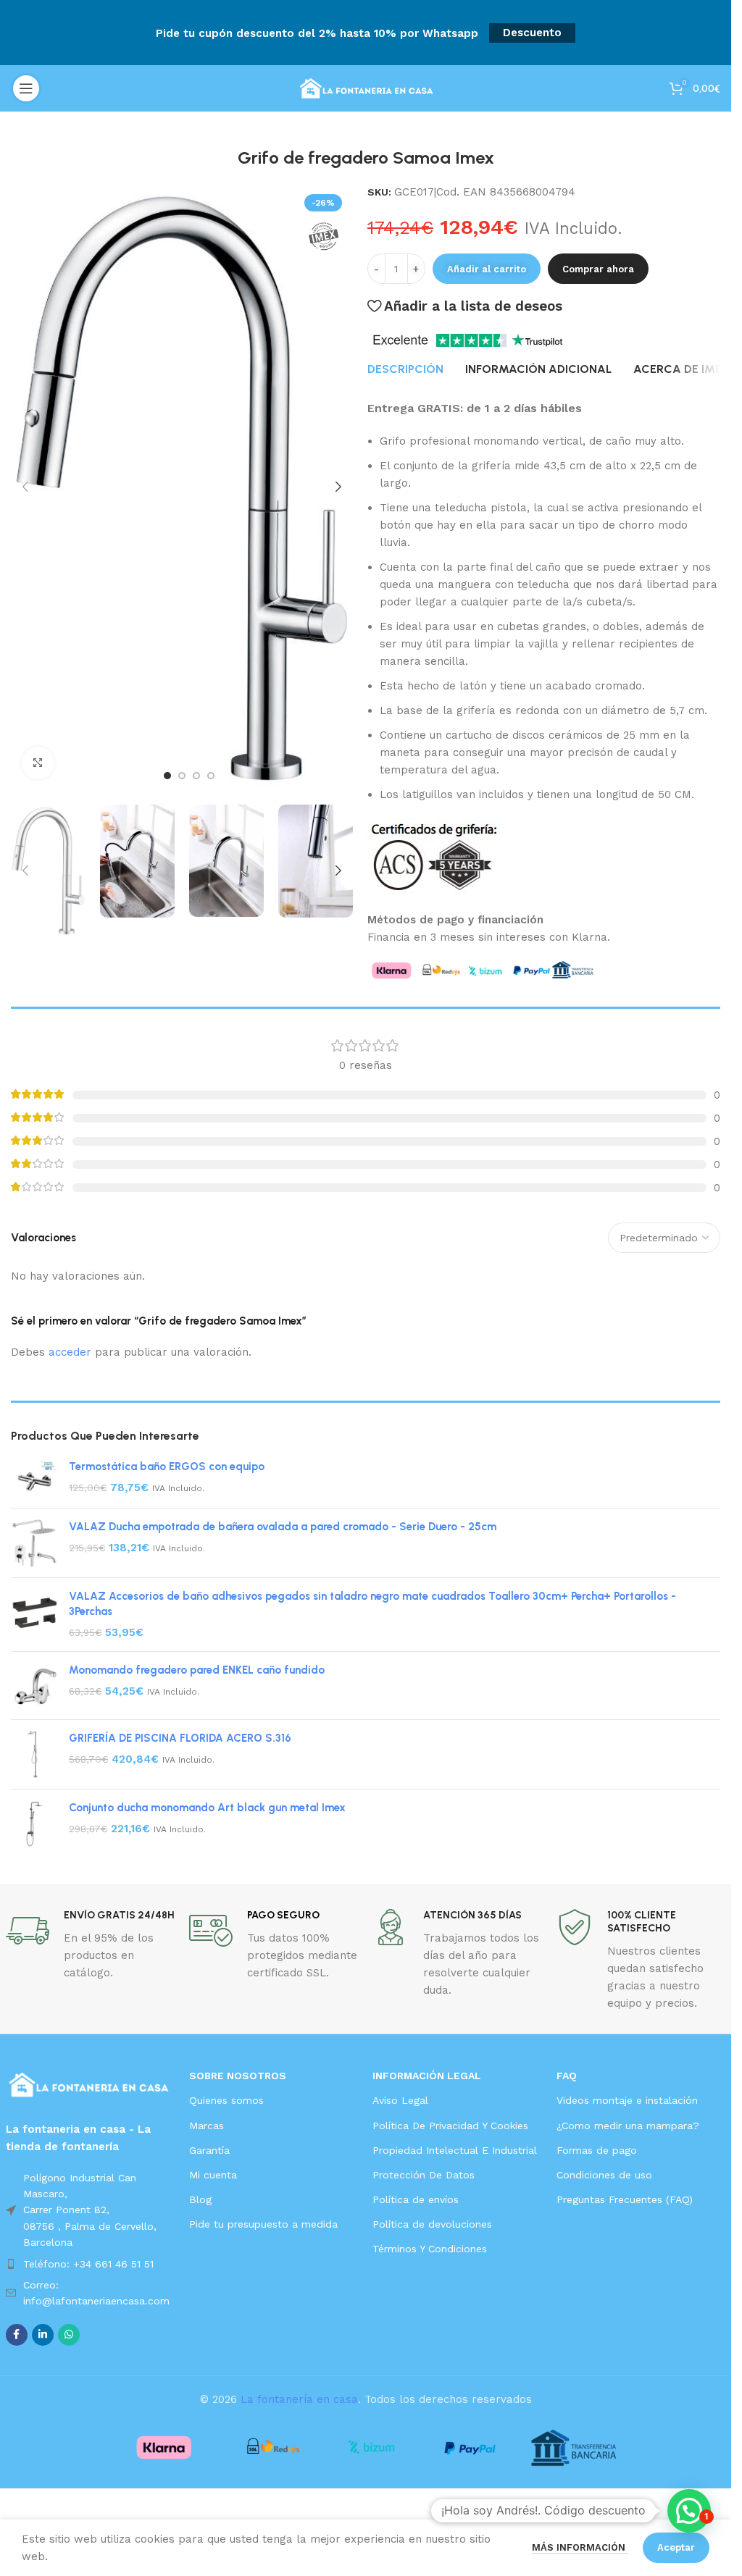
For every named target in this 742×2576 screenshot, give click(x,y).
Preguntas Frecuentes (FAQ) (625, 2199)
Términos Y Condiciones (430, 2249)
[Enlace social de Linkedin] (43, 2335)
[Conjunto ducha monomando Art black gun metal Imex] (34, 1824)
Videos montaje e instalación (627, 2100)
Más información (580, 2547)
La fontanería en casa (299, 2399)
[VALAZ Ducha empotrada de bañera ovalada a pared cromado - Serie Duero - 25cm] (34, 1543)
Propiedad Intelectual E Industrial (455, 2150)
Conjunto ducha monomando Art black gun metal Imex (207, 1808)
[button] (25, 487)
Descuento (532, 33)
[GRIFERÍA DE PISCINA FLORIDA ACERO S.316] (34, 1754)
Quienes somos (226, 2100)
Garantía (209, 2150)
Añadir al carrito (487, 269)
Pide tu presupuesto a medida (263, 2224)
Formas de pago (597, 2150)
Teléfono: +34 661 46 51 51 (88, 2264)
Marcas (207, 2126)
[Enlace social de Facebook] (17, 2335)
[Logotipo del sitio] (366, 88)
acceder (70, 1352)
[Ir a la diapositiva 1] (167, 776)
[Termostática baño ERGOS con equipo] (34, 1478)
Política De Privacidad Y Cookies (450, 2126)
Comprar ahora (598, 269)
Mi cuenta (213, 2175)
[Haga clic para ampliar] (38, 763)
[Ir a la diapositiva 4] (211, 776)
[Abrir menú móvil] (26, 88)
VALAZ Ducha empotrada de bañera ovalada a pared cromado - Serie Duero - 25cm (283, 1527)
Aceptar (676, 2547)
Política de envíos (416, 2199)
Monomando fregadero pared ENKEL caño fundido (197, 1670)
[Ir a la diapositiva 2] (182, 776)
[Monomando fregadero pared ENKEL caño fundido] (34, 1686)
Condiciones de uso (604, 2175)
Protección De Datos (424, 2175)
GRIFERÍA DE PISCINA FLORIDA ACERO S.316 (180, 1738)
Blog (200, 2199)
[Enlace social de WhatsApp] (69, 2335)
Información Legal (427, 2076)
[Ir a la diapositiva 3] (196, 776)
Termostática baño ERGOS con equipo (167, 1467)
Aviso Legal (400, 2100)
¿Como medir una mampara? (628, 2126)
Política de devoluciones (432, 2224)
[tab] (405, 369)
